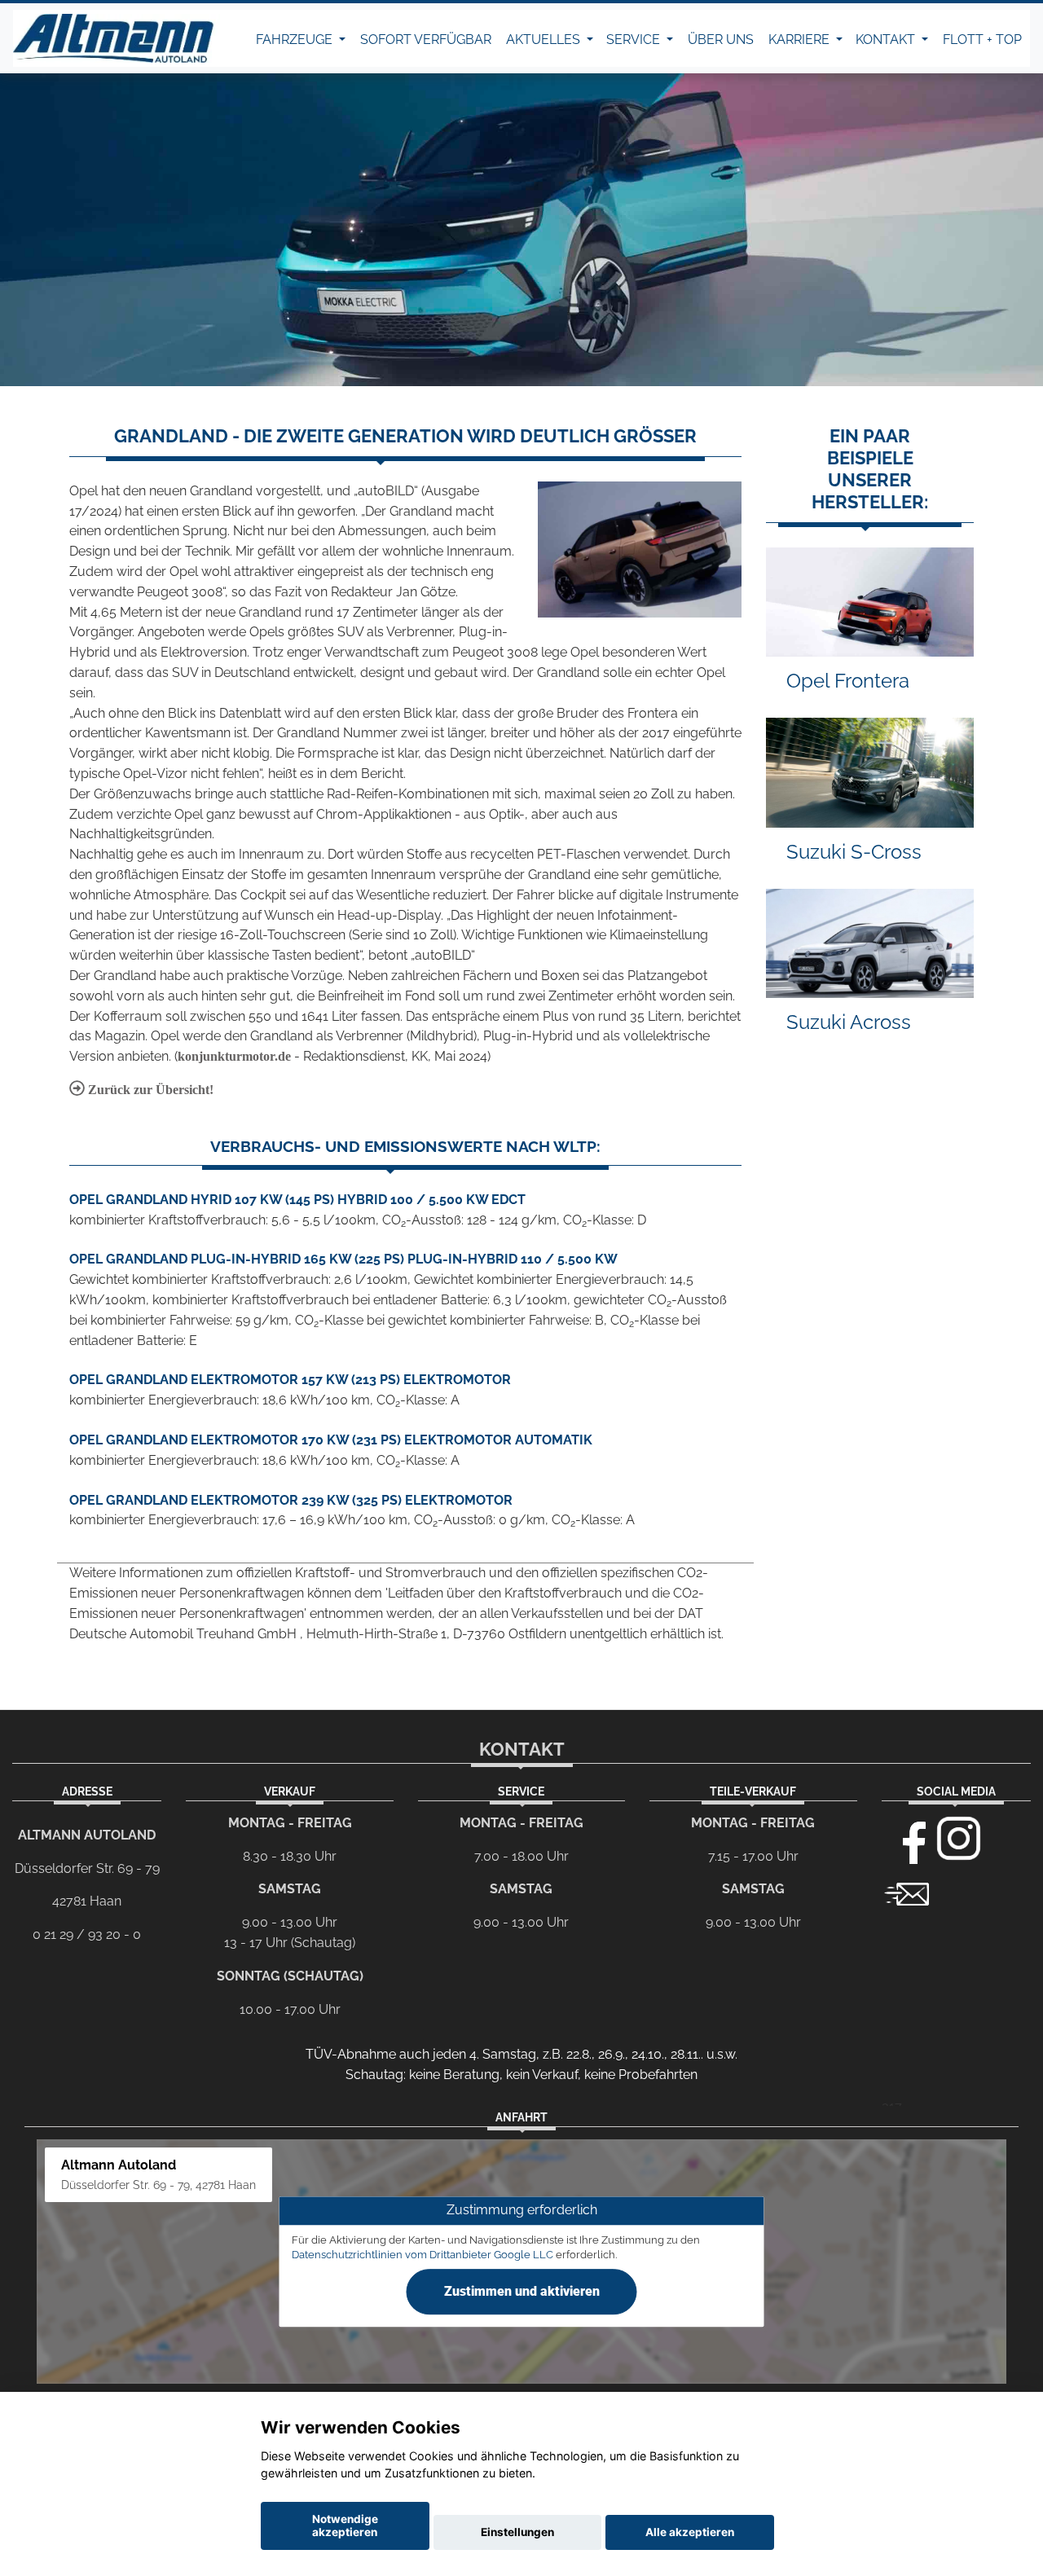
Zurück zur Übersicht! (149, 1090)
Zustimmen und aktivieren (522, 2291)
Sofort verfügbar (426, 40)
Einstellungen (517, 2532)
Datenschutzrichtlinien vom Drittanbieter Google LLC (422, 2255)
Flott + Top (982, 40)
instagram (959, 1839)
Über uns (721, 40)
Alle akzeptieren (690, 2532)
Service (635, 40)
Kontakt (887, 40)
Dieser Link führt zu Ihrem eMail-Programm (907, 1892)
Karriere (801, 40)
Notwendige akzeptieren (345, 2525)
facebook (907, 1839)
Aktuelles (545, 40)
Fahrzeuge (296, 40)
